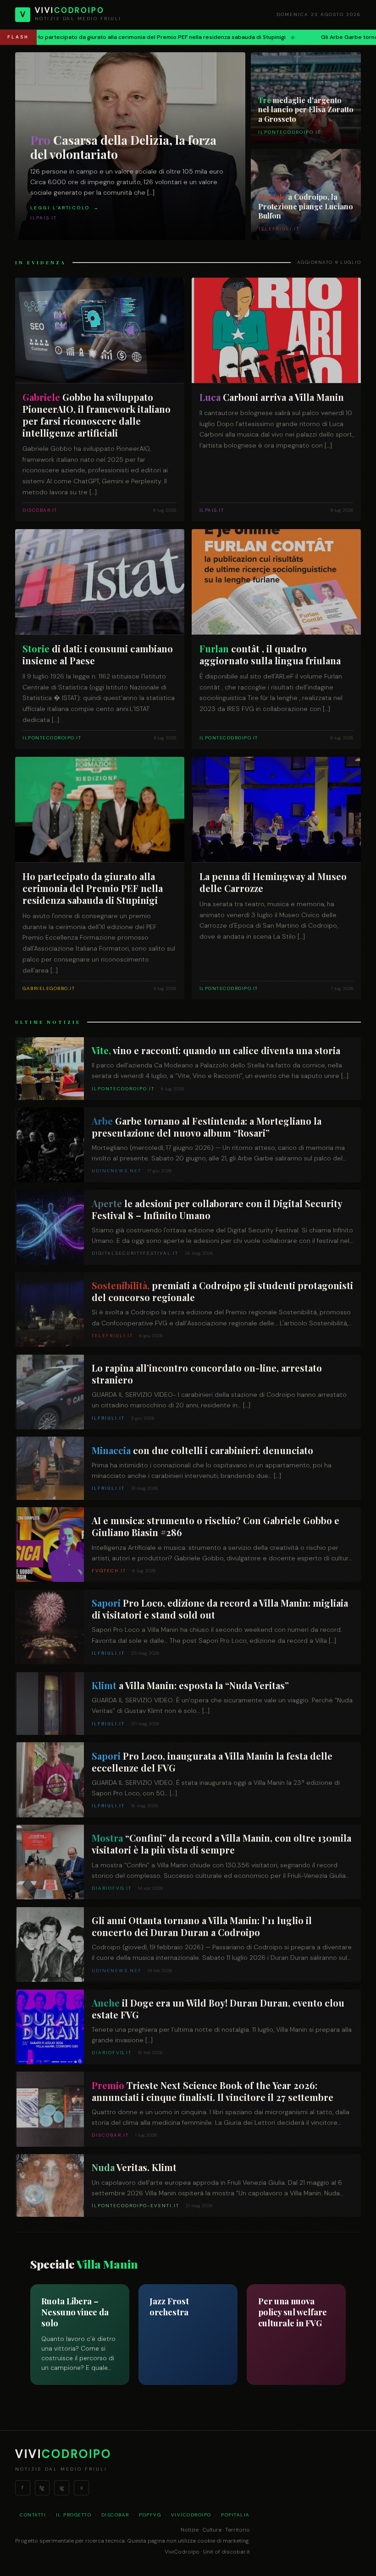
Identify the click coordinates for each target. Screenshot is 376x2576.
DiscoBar (115, 2515)
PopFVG (150, 2515)
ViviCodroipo (191, 2515)
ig (62, 2488)
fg (42, 2488)
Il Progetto (74, 2515)
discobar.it (236, 2552)
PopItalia (235, 2515)
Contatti (33, 2515)
